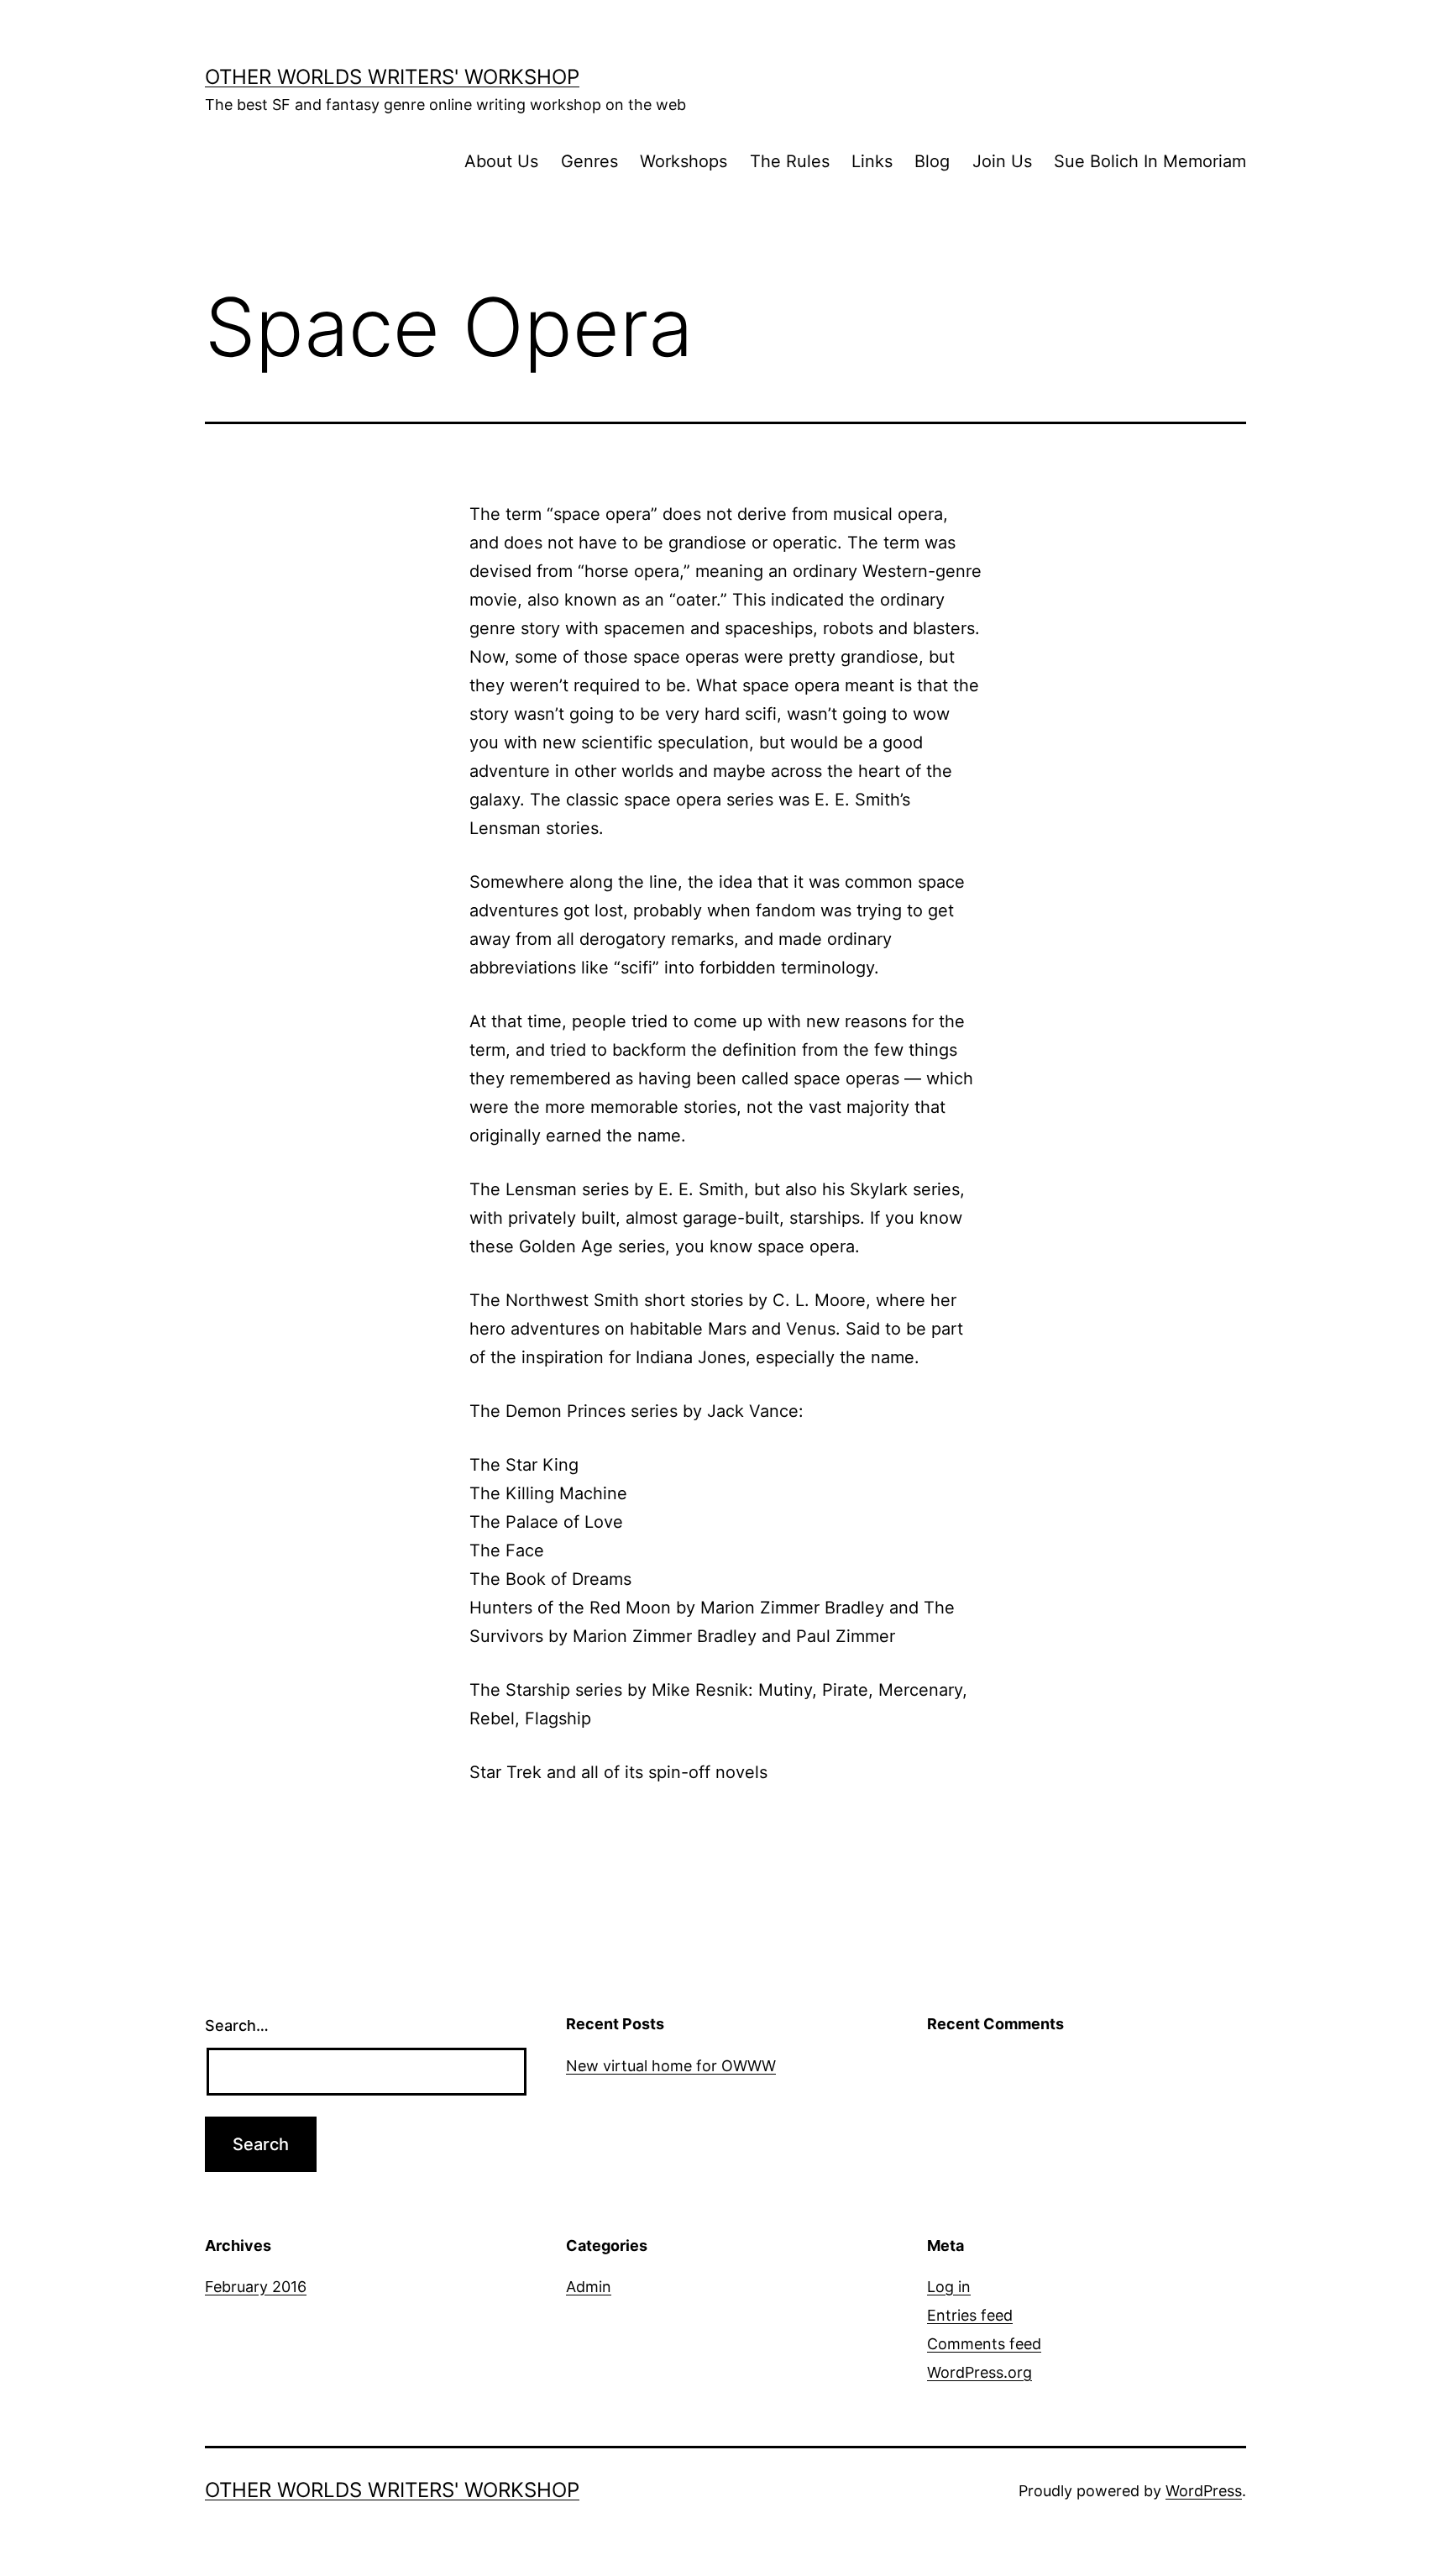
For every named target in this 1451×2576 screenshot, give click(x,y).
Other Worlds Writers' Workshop (392, 77)
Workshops (684, 161)
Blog (932, 161)
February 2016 (256, 2287)
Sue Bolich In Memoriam (1150, 161)
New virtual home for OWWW (671, 2066)
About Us (501, 161)
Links (872, 161)
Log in (949, 2287)
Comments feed (984, 2344)
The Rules (790, 161)
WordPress (1204, 2491)
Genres (589, 161)
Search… (237, 2025)
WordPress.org (980, 2372)
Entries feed (970, 2315)
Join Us (1002, 161)
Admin (589, 2287)
